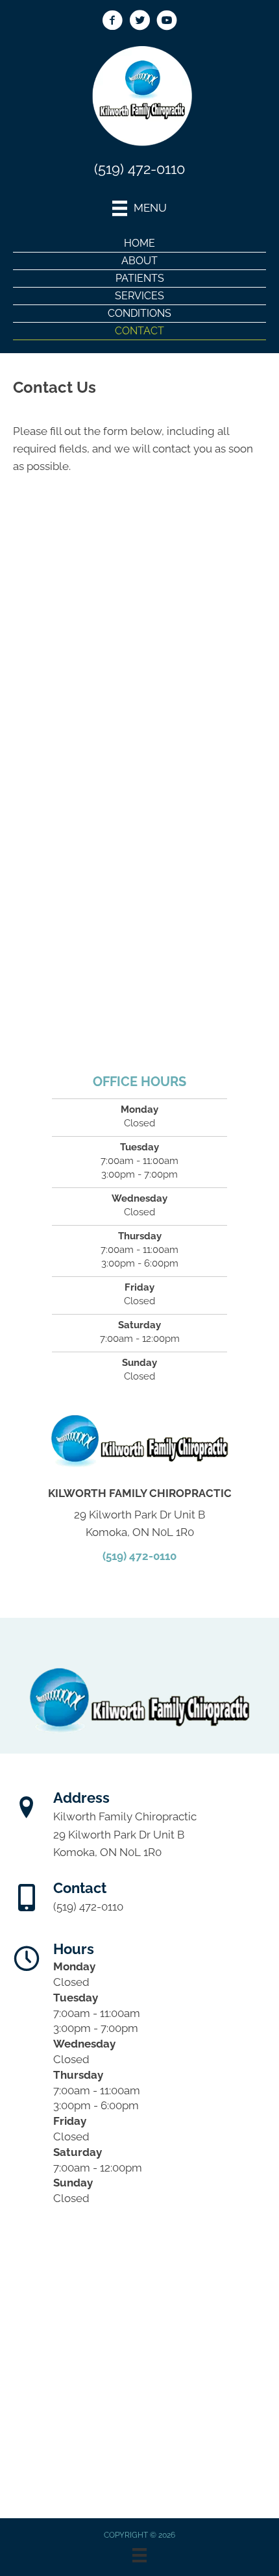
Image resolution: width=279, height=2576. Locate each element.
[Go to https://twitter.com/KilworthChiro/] (139, 22)
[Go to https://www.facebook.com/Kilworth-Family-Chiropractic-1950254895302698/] (112, 22)
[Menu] (139, 2555)
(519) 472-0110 (139, 169)
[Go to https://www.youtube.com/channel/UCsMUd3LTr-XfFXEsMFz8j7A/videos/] (167, 22)
